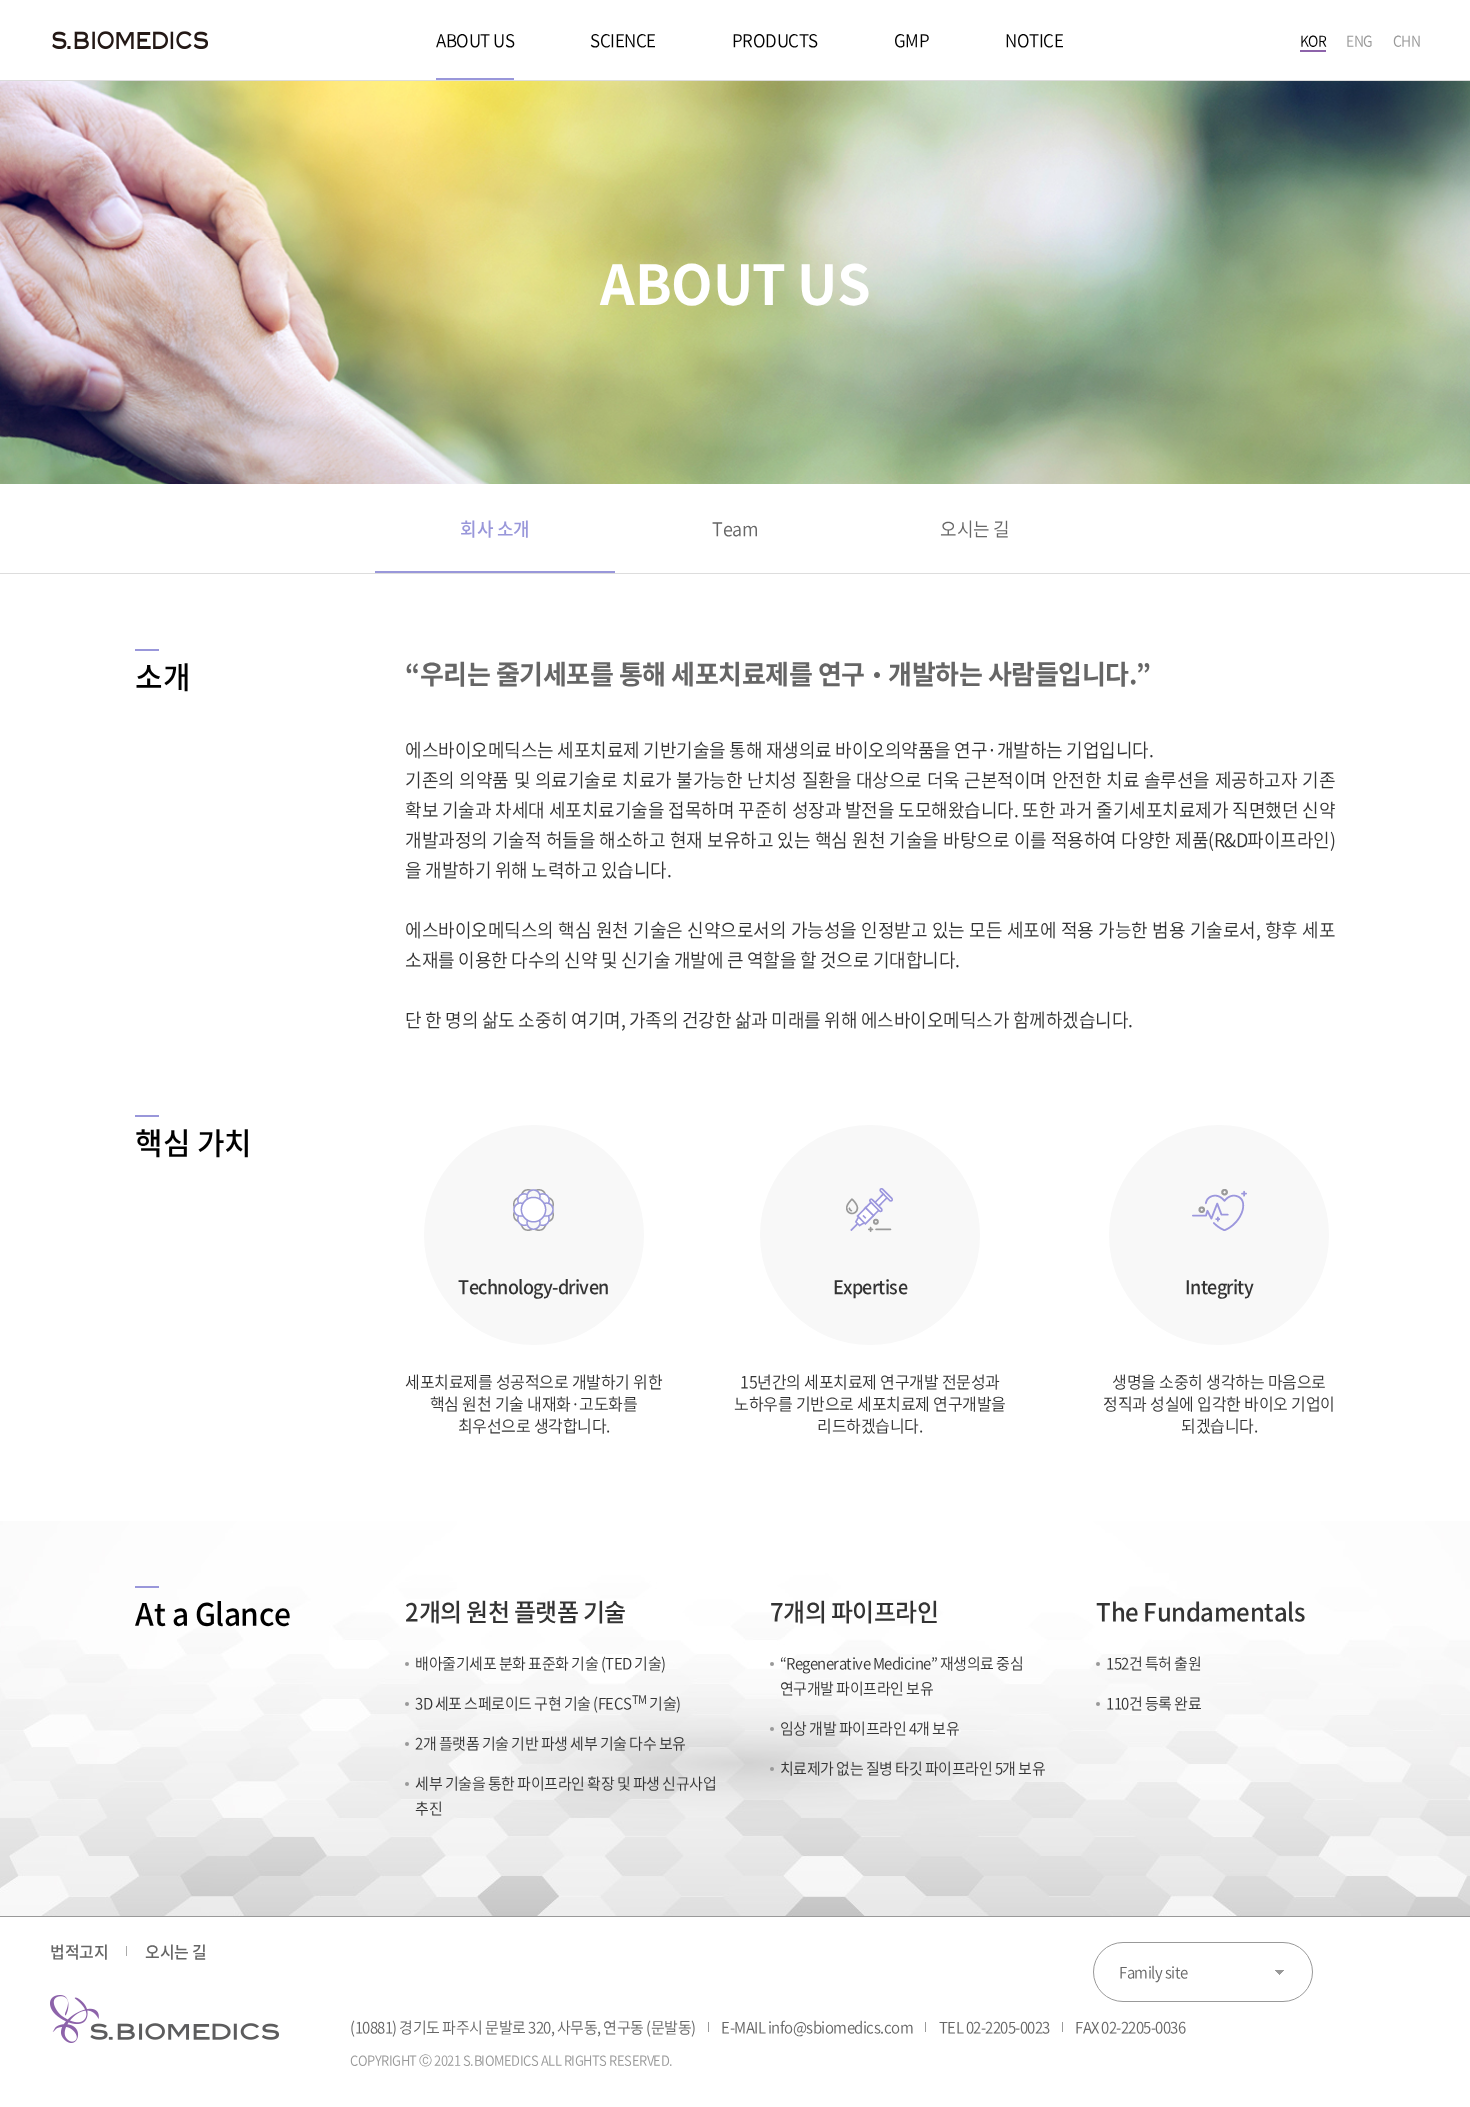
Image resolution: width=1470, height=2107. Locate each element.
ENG (1359, 40)
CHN (1407, 40)
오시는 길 (975, 528)
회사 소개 (495, 528)
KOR (1313, 40)
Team (735, 528)
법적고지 (79, 1951)
